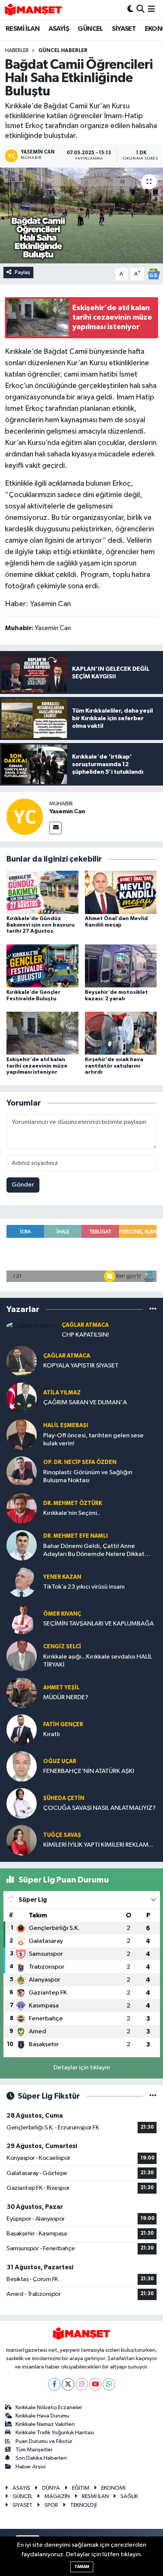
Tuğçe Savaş (62, 1835)
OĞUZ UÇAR (60, 1761)
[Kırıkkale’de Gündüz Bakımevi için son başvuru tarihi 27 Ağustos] (42, 892)
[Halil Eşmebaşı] (22, 1435)
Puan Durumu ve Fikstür (44, 2441)
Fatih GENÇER (63, 1724)
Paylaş (23, 272)
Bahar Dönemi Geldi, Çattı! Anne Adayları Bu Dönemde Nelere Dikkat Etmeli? (94, 1551)
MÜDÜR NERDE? (66, 1698)
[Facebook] (54, 2384)
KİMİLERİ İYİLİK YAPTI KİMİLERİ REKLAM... (98, 1845)
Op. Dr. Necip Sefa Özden (80, 1462)
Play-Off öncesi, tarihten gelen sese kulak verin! (93, 1440)
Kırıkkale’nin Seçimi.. (72, 1513)
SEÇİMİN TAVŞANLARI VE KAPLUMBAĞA (99, 1624)
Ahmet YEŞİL (61, 1688)
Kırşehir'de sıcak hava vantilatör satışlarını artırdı (114, 1066)
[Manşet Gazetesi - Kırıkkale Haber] (33, 10)
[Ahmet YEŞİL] (22, 1693)
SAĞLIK (129, 2496)
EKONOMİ (113, 2488)
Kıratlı (52, 1734)
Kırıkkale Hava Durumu (42, 2416)
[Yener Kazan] (22, 1582)
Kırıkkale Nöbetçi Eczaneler (49, 2407)
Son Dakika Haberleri (41, 2458)
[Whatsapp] (109, 2384)
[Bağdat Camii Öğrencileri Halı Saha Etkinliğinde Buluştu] (81, 215)
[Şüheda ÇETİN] (22, 1803)
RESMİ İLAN (23, 29)
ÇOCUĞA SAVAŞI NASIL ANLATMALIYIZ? (100, 1808)
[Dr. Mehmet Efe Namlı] (22, 1545)
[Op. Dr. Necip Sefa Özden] (22, 1471)
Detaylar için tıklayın (82, 2068)
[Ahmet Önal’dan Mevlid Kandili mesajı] (121, 892)
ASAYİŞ (59, 29)
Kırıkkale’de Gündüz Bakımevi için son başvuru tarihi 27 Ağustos (41, 925)
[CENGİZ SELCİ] (22, 1656)
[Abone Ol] (154, 274)
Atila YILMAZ (62, 1393)
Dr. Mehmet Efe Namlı (75, 1536)
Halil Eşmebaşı (66, 1425)
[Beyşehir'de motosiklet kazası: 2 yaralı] (121, 966)
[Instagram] (82, 2384)
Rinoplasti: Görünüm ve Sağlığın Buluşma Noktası (88, 1477)
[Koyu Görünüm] (130, 10)
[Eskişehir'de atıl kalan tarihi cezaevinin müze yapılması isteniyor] (42, 1033)
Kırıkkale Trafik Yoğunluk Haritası (55, 2433)
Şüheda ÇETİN (64, 1798)
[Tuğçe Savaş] (22, 1840)
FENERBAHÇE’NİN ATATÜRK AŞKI (89, 1771)
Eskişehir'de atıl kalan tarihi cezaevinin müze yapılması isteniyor (37, 1066)
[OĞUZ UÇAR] (22, 1766)
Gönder (23, 1185)
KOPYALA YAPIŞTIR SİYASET (81, 1366)
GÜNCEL (90, 29)
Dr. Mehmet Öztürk (73, 1503)
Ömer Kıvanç (62, 1614)
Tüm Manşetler (34, 2450)
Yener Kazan (62, 1577)
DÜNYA (51, 2488)
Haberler (17, 51)
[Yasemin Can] (25, 817)
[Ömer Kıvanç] (22, 1619)
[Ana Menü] (151, 10)
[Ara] (140, 10)
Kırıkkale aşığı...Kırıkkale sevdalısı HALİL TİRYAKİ (98, 1661)
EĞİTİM (81, 2488)
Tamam (82, 2567)
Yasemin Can (67, 811)
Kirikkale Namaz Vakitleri (45, 2424)
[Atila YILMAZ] (22, 1398)
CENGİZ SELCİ (62, 1647)
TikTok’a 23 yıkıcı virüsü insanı (84, 1587)
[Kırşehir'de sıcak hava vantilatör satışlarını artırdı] (121, 1033)
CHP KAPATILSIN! (85, 1335)
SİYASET (124, 29)
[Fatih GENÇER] (22, 1729)
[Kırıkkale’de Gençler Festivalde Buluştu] (42, 966)
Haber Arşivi (31, 2467)
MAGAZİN (57, 2496)
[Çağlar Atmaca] (31, 1326)
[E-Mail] (56, 828)
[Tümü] (153, 1309)
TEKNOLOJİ (83, 2505)
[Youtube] (95, 2384)
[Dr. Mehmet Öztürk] (22, 1508)
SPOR (51, 2505)
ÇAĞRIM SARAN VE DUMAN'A (85, 1403)
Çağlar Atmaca (85, 1325)
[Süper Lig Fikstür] (153, 2096)
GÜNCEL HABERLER (63, 51)
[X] (68, 2384)
